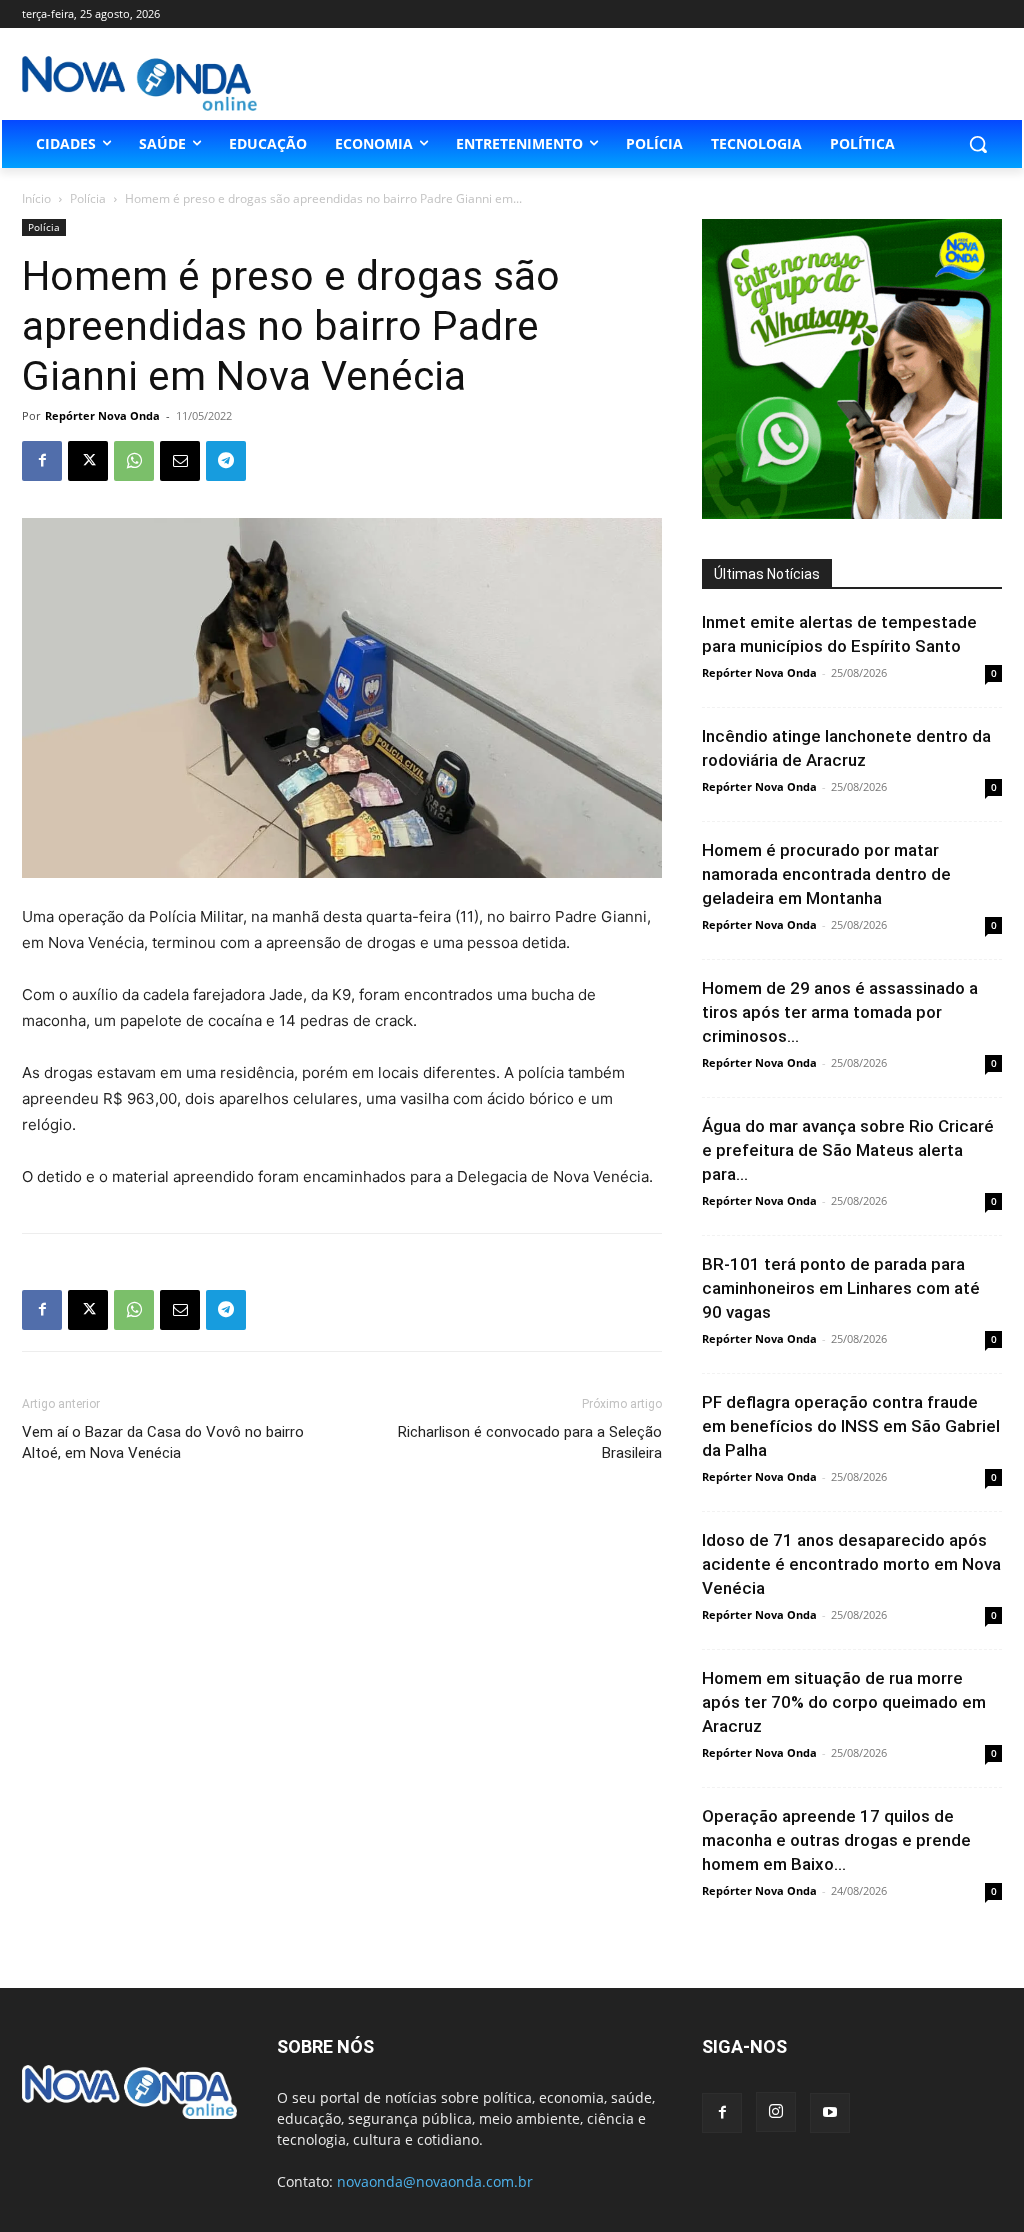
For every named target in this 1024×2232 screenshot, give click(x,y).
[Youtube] (830, 2113)
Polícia (88, 198)
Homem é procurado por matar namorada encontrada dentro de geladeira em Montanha (826, 874)
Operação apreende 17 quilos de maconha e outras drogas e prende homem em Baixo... (836, 1840)
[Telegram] (226, 461)
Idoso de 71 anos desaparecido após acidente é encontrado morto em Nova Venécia (851, 1564)
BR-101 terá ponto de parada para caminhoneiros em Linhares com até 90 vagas (841, 1288)
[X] (88, 461)
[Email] (180, 461)
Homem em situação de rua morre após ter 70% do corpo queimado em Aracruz (844, 1702)
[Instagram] (776, 2112)
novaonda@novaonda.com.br (435, 2181)
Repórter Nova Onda (102, 415)
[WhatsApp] (134, 461)
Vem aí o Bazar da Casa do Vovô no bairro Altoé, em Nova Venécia (163, 1442)
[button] (978, 144)
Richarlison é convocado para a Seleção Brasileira (530, 1442)
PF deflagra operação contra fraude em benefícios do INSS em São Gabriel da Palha (851, 1426)
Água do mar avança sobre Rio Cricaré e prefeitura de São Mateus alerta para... (848, 1150)
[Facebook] (42, 461)
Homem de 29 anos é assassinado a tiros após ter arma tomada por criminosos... (840, 1012)
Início (36, 198)
